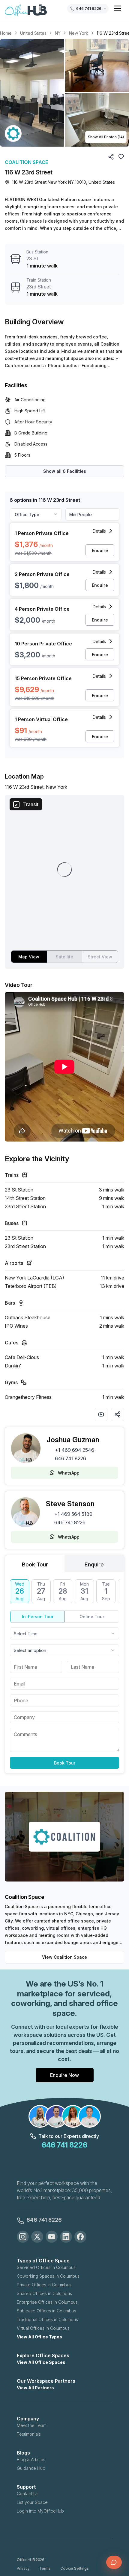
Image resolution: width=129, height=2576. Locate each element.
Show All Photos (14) (106, 137)
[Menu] (118, 8)
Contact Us (28, 2494)
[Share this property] (118, 1414)
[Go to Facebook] (80, 2237)
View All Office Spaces (41, 2362)
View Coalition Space (64, 1957)
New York (79, 33)
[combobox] (64, 1633)
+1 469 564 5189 (73, 1514)
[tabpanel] (64, 1674)
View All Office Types (39, 2337)
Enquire (100, 550)
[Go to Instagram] (23, 2237)
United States (33, 33)
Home (6, 33)
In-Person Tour (38, 1617)
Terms (45, 2568)
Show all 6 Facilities (65, 471)
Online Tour (92, 1617)
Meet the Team (32, 2425)
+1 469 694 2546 (75, 1450)
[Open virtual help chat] (114, 2562)
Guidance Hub (31, 2468)
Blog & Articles (31, 2459)
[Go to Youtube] (52, 2237)
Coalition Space (26, 162)
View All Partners (35, 2388)
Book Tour (65, 1763)
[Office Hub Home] (26, 10)
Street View (100, 957)
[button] (64, 93)
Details (99, 531)
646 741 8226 (70, 1458)
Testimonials (29, 2434)
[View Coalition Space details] (13, 133)
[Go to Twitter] (37, 2237)
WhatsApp (69, 1473)
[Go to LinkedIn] (66, 2237)
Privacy (23, 2568)
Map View (29, 957)
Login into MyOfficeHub (40, 2511)
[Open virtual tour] (101, 1414)
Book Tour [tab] (35, 1564)
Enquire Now (64, 2075)
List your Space (32, 2502)
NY (58, 33)
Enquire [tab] (94, 1564)
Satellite (64, 957)
